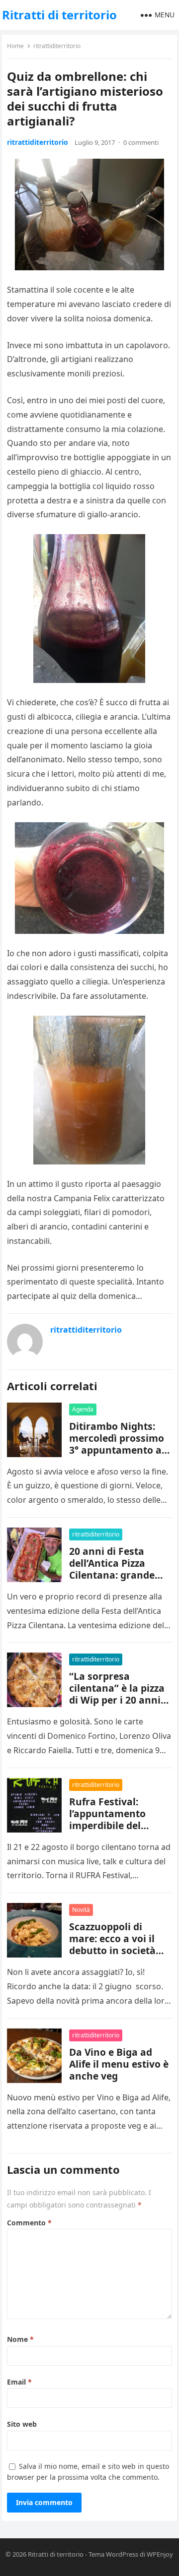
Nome (20, 2339)
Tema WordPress (113, 2554)
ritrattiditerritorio (57, 46)
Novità (81, 1910)
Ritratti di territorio (59, 15)
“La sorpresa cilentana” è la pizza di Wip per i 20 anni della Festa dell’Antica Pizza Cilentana (117, 1706)
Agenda (83, 1409)
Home (15, 46)
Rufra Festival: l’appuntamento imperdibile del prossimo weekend (114, 1819)
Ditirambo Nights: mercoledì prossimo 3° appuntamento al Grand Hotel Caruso (117, 1444)
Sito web (22, 2424)
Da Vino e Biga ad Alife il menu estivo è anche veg (119, 2064)
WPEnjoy (160, 2554)
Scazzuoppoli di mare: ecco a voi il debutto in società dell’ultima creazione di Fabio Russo (119, 1950)
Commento (29, 2223)
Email (19, 2382)
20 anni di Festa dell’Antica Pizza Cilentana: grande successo (112, 1569)
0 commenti (141, 142)
